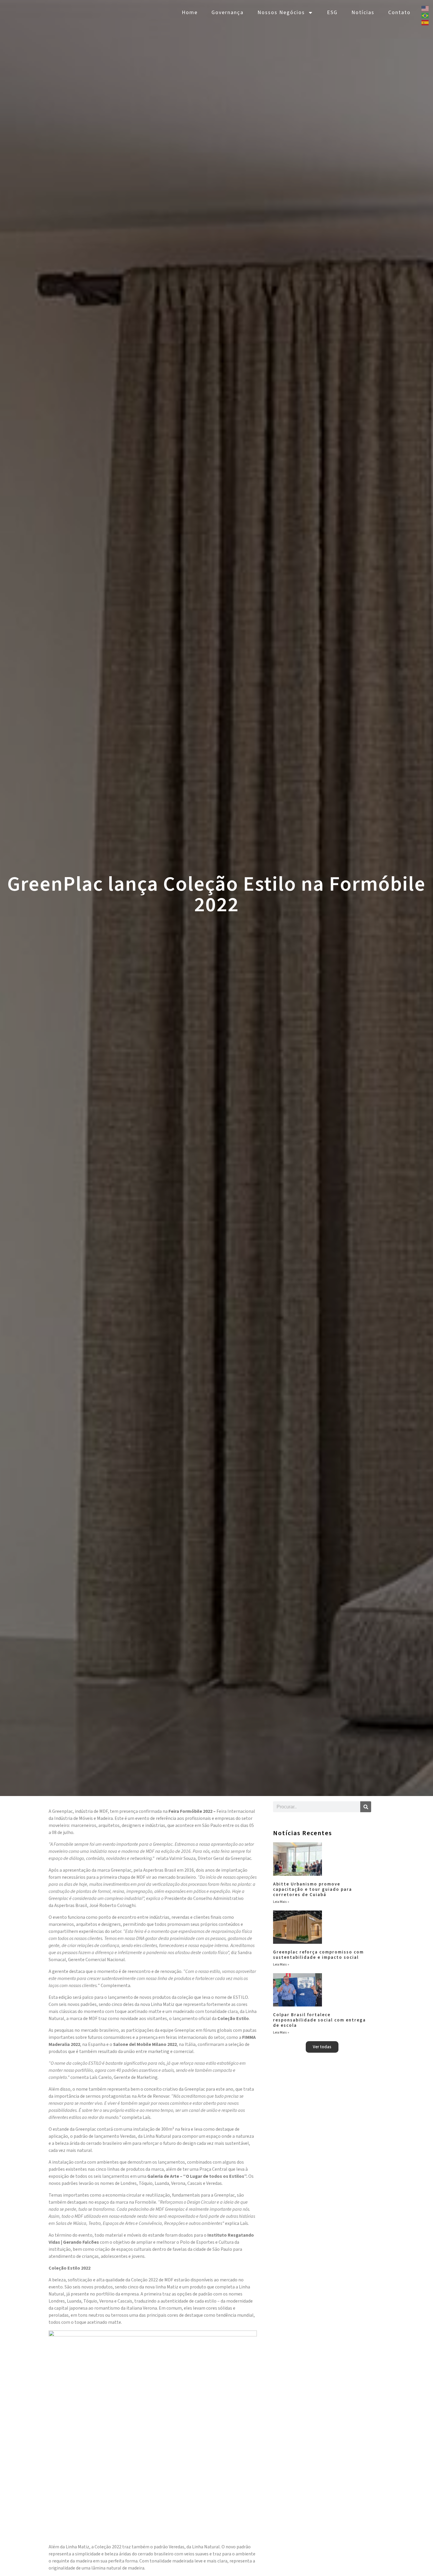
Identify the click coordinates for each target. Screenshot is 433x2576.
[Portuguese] (425, 15)
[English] (425, 8)
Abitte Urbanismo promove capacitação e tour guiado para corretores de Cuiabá (313, 1889)
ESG (332, 13)
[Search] (366, 1807)
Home (190, 13)
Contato (399, 13)
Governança (228, 13)
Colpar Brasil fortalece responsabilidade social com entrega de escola (319, 2020)
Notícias (363, 13)
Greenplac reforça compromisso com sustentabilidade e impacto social (318, 1955)
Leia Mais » (281, 1902)
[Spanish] (425, 22)
